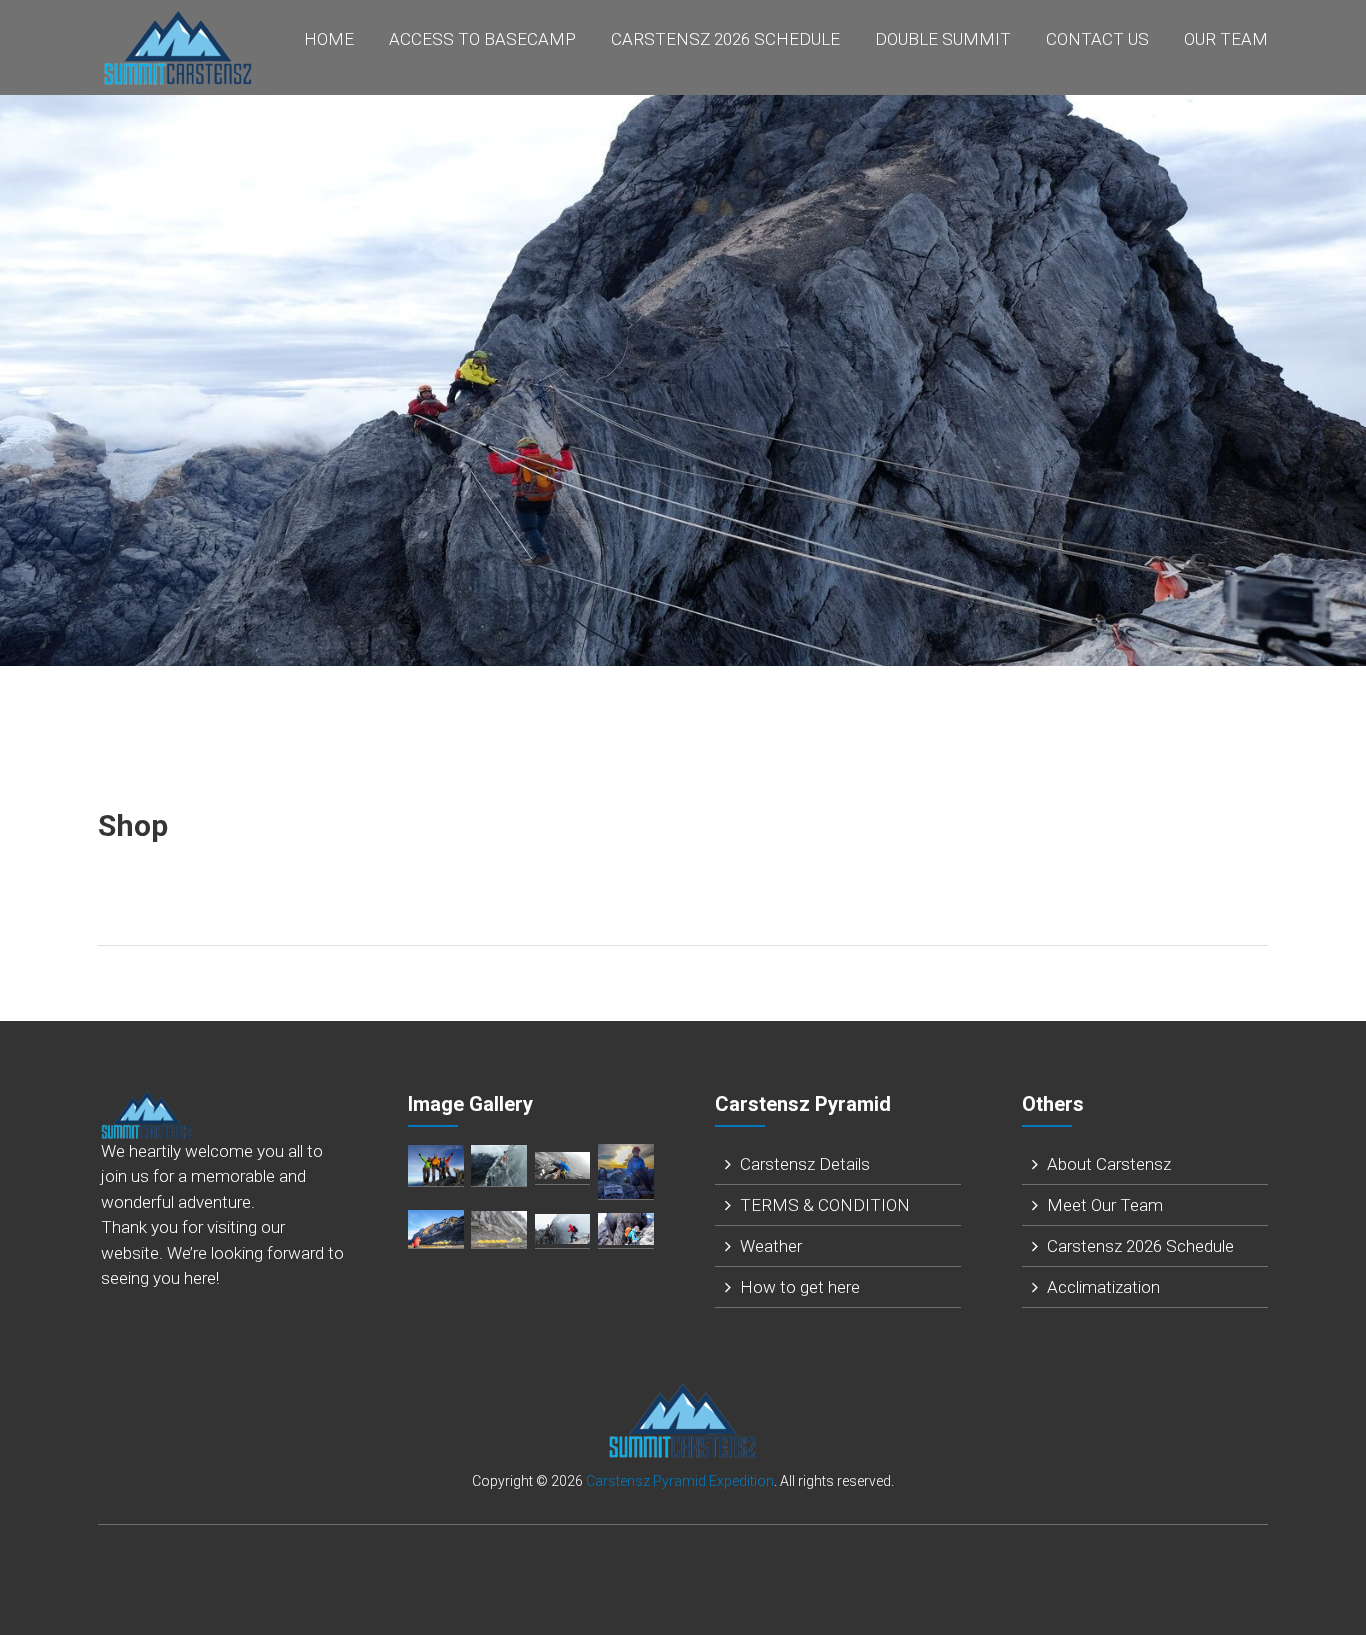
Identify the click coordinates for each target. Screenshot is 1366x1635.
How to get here (800, 1287)
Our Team (1226, 39)
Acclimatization (1103, 1287)
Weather (771, 1246)
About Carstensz (1109, 1164)
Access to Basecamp (482, 39)
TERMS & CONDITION (825, 1205)
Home (329, 39)
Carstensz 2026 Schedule (725, 39)
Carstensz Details (805, 1164)
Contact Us (1097, 39)
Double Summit (943, 39)
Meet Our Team (1105, 1205)
